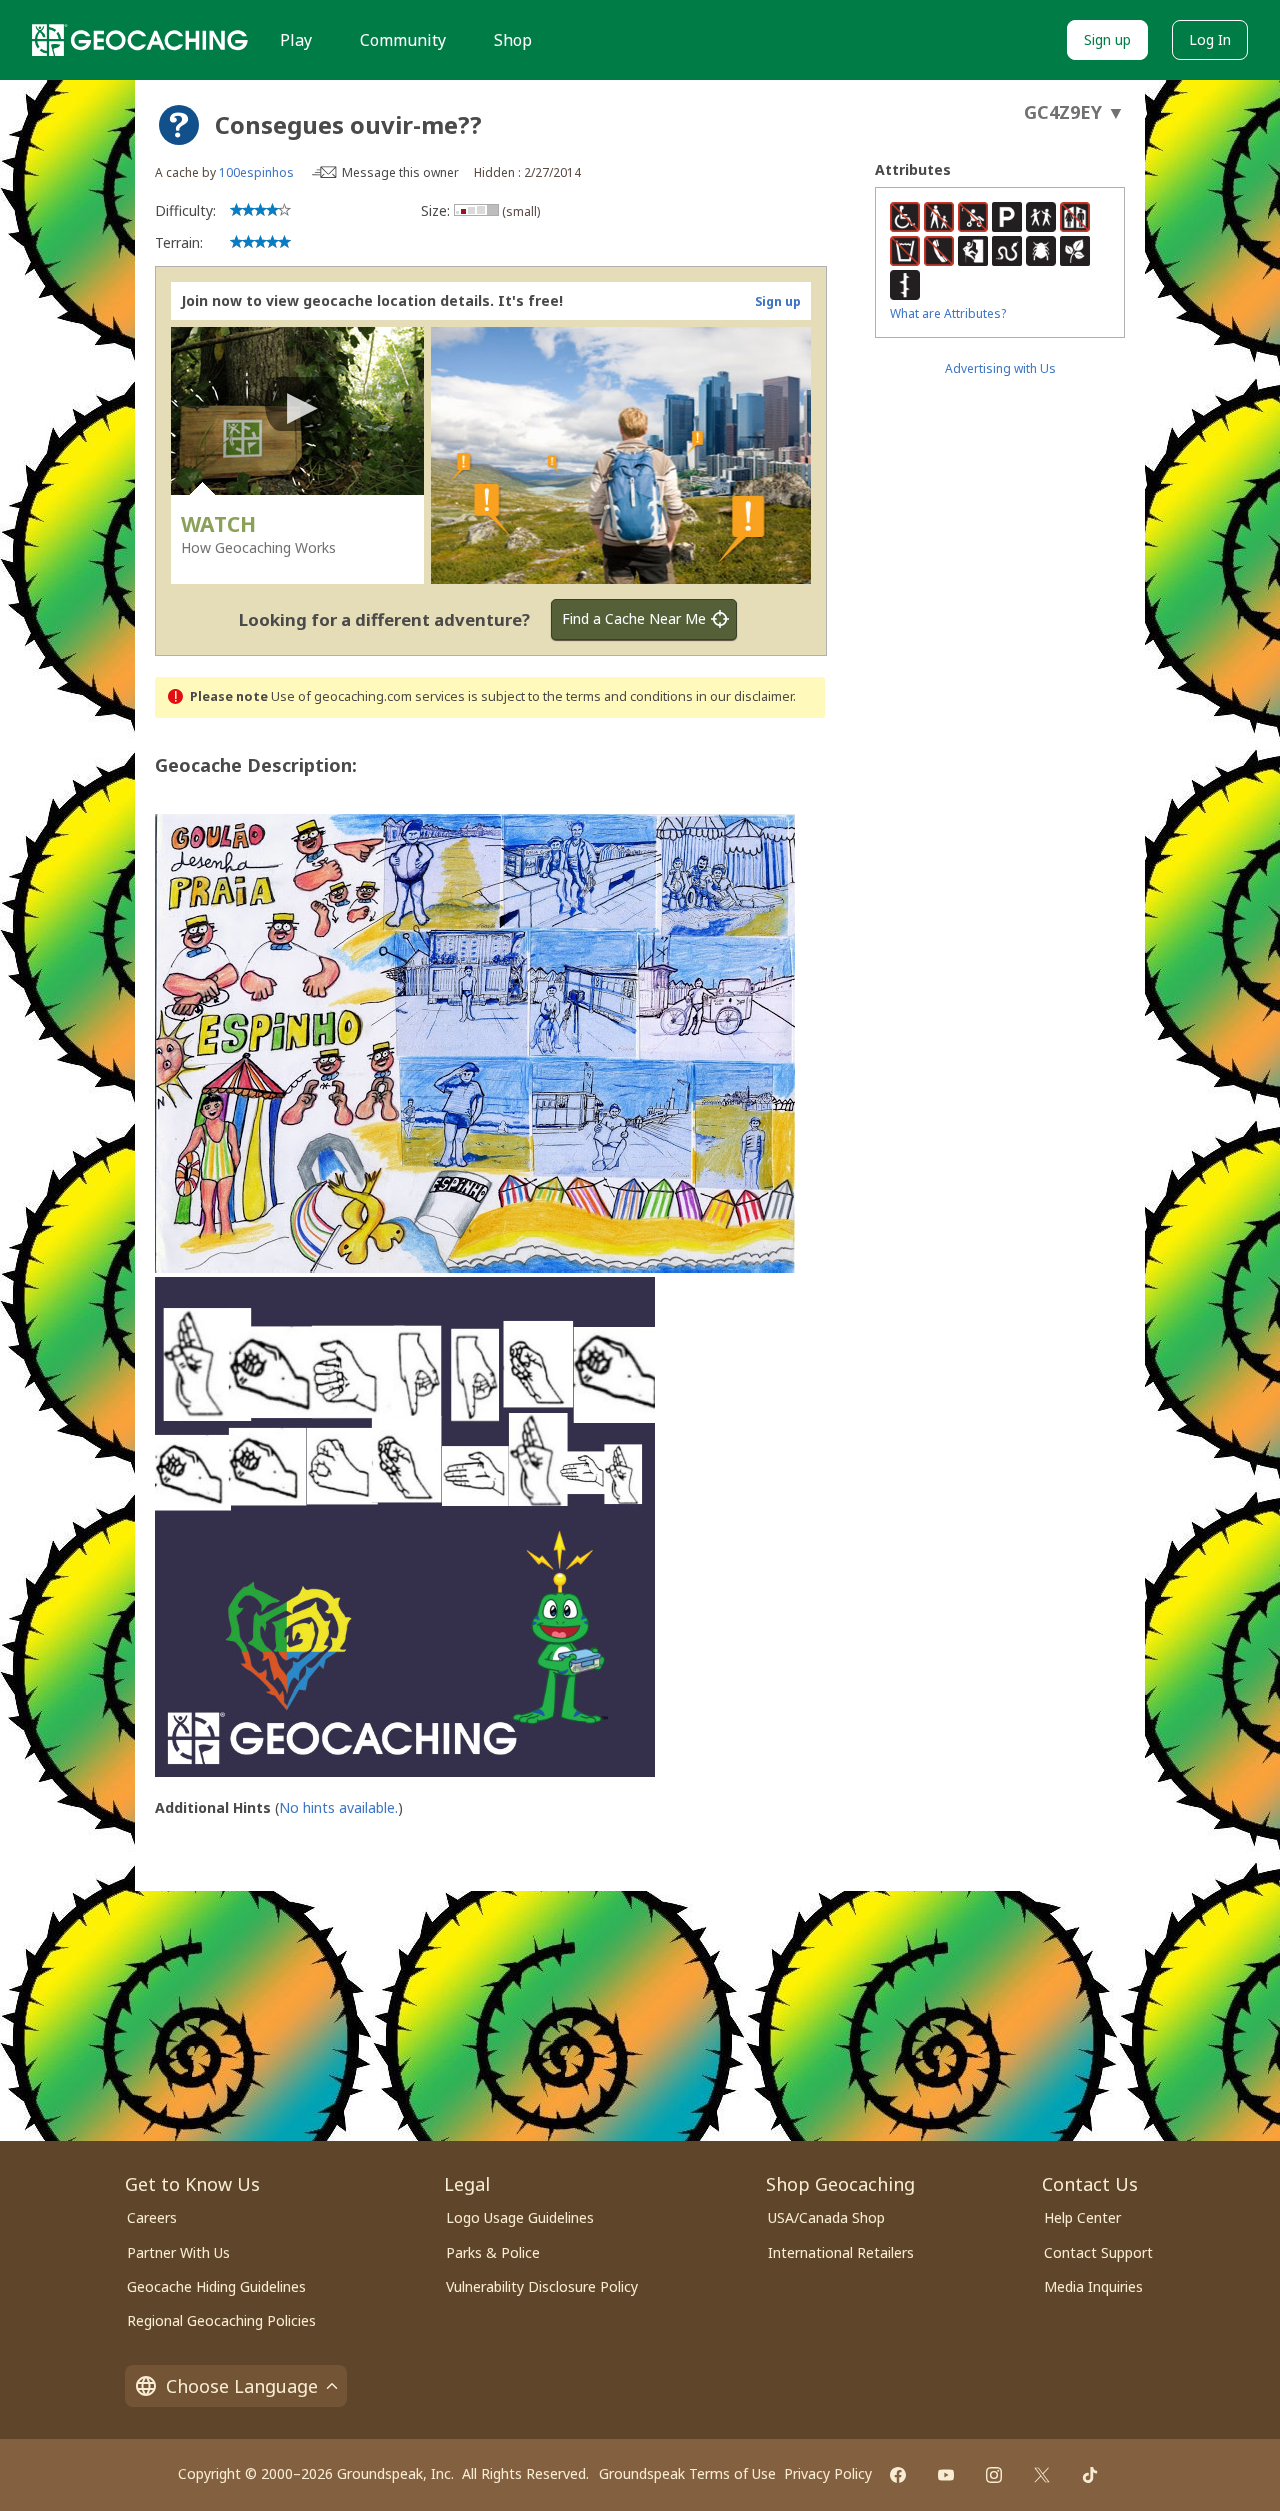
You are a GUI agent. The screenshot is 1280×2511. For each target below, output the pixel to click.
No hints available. (338, 1807)
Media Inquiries (1093, 2286)
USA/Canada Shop (826, 2217)
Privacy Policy (828, 2473)
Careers (152, 2217)
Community (403, 40)
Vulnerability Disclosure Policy (542, 2286)
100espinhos (256, 172)
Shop (513, 40)
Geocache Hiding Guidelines (216, 2286)
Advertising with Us (1000, 368)
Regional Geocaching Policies (221, 2320)
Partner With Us (178, 2252)
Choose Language (242, 2386)
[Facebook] (898, 2475)
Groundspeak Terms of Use (687, 2473)
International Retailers (841, 2252)
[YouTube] (946, 2475)
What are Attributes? (948, 313)
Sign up (1107, 39)
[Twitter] (1042, 2475)
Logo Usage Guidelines (520, 2217)
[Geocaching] (140, 40)
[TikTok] (1090, 2475)
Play (296, 40)
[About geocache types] (179, 125)
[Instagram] (994, 2475)
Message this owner (400, 172)
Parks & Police (493, 2252)
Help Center (1082, 2217)
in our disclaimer (744, 696)
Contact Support (1098, 2252)
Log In (1210, 39)
